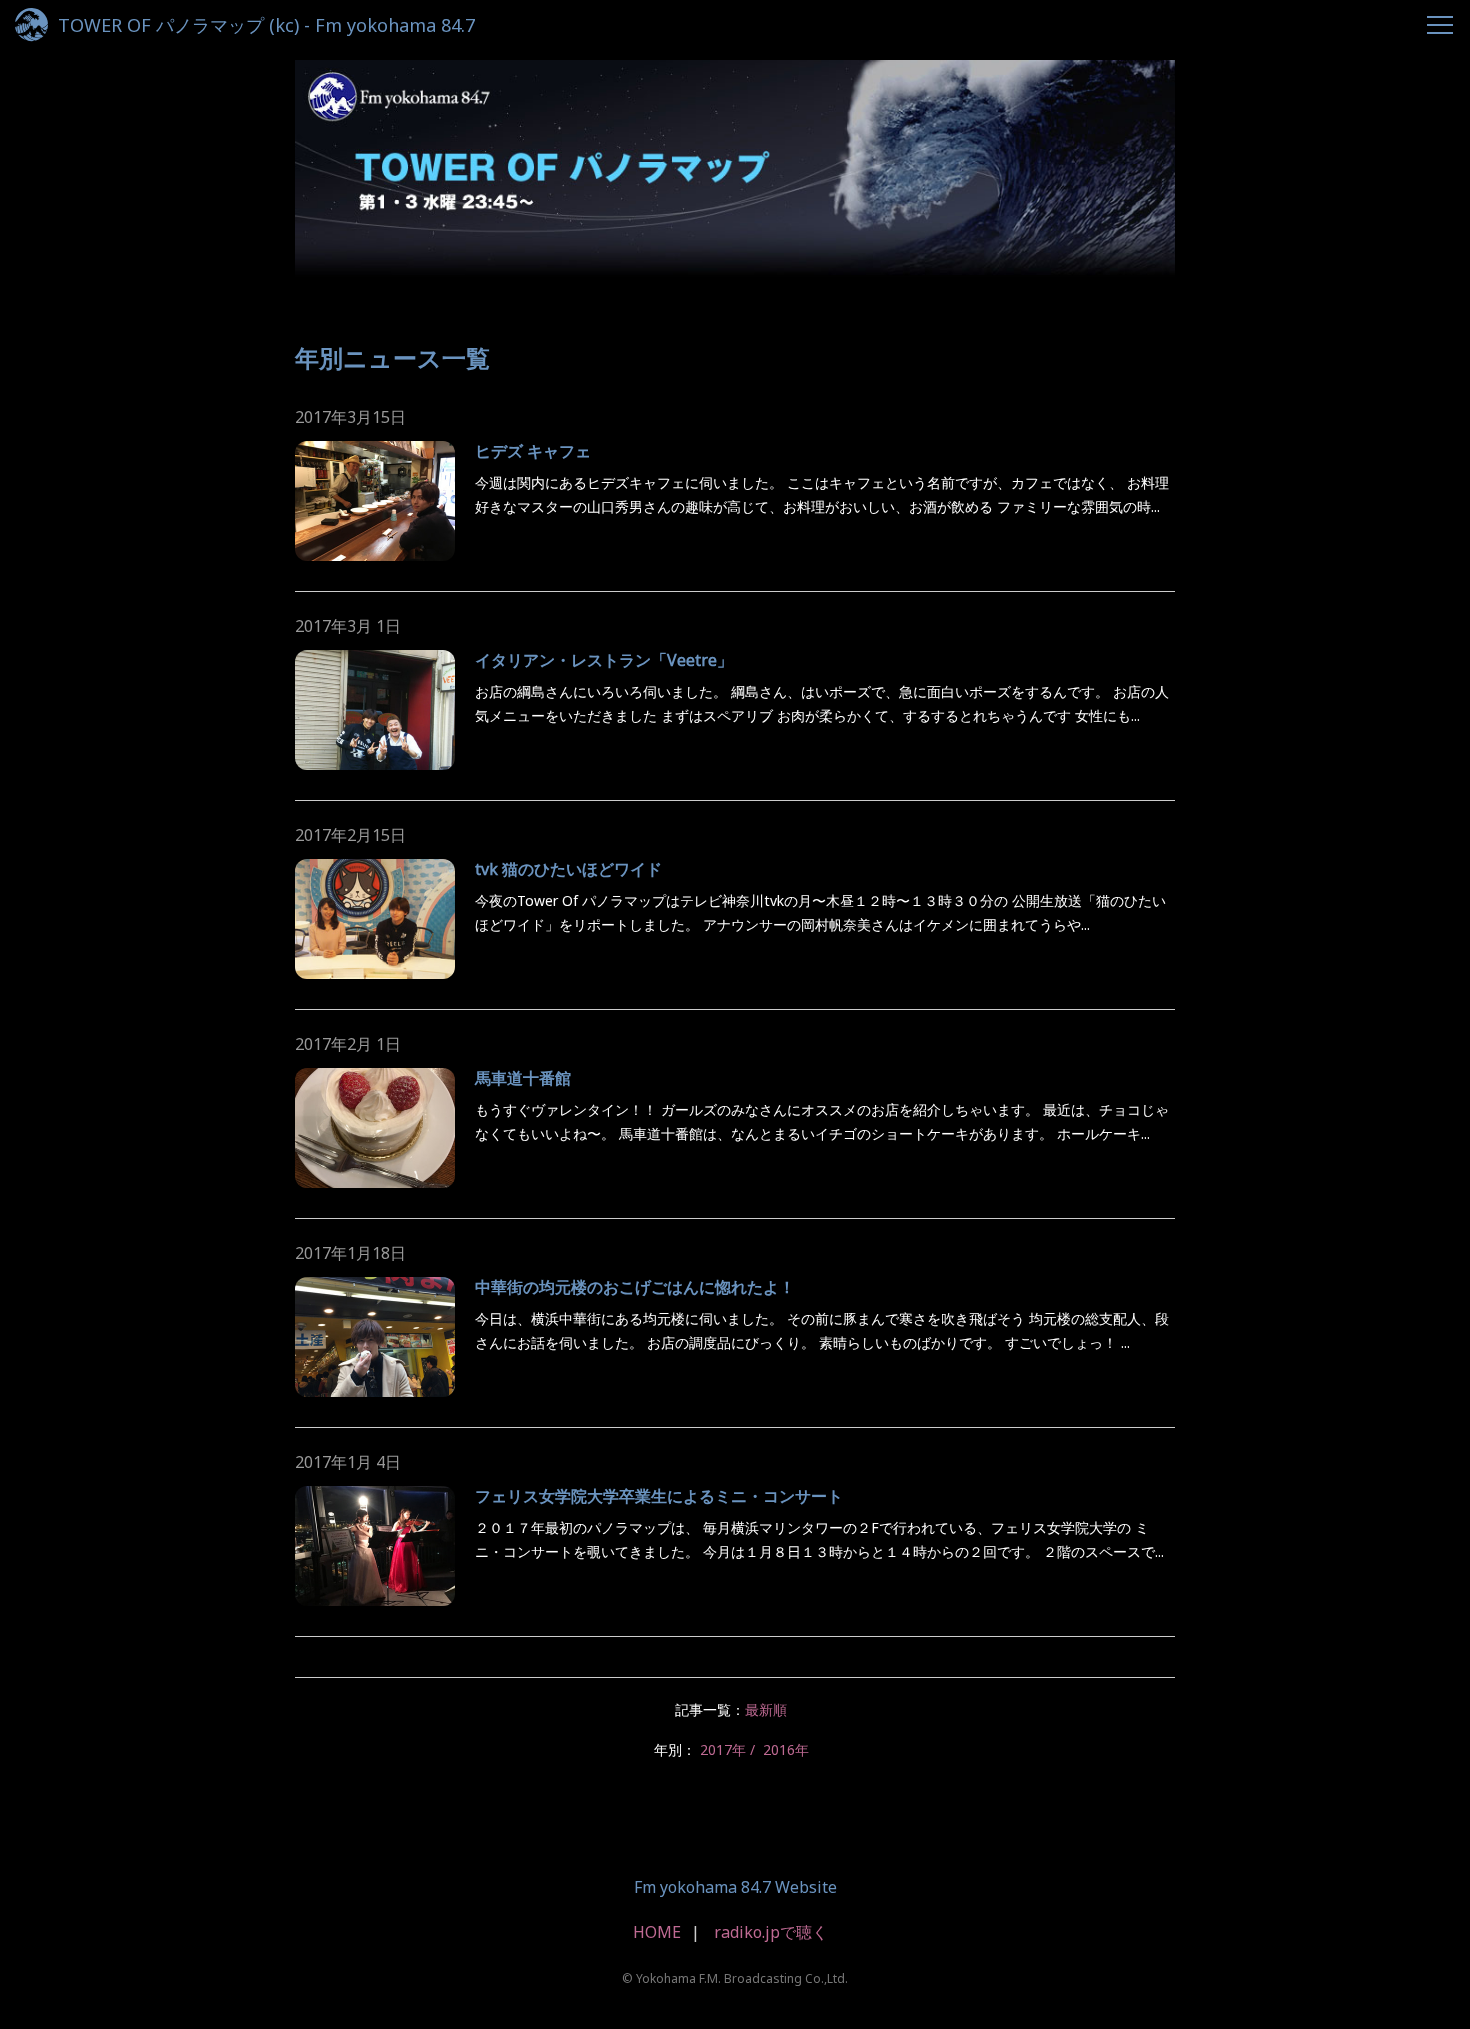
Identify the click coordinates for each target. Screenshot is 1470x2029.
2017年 (723, 1749)
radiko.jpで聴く (771, 1932)
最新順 (766, 1709)
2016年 (786, 1749)
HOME (657, 1932)
